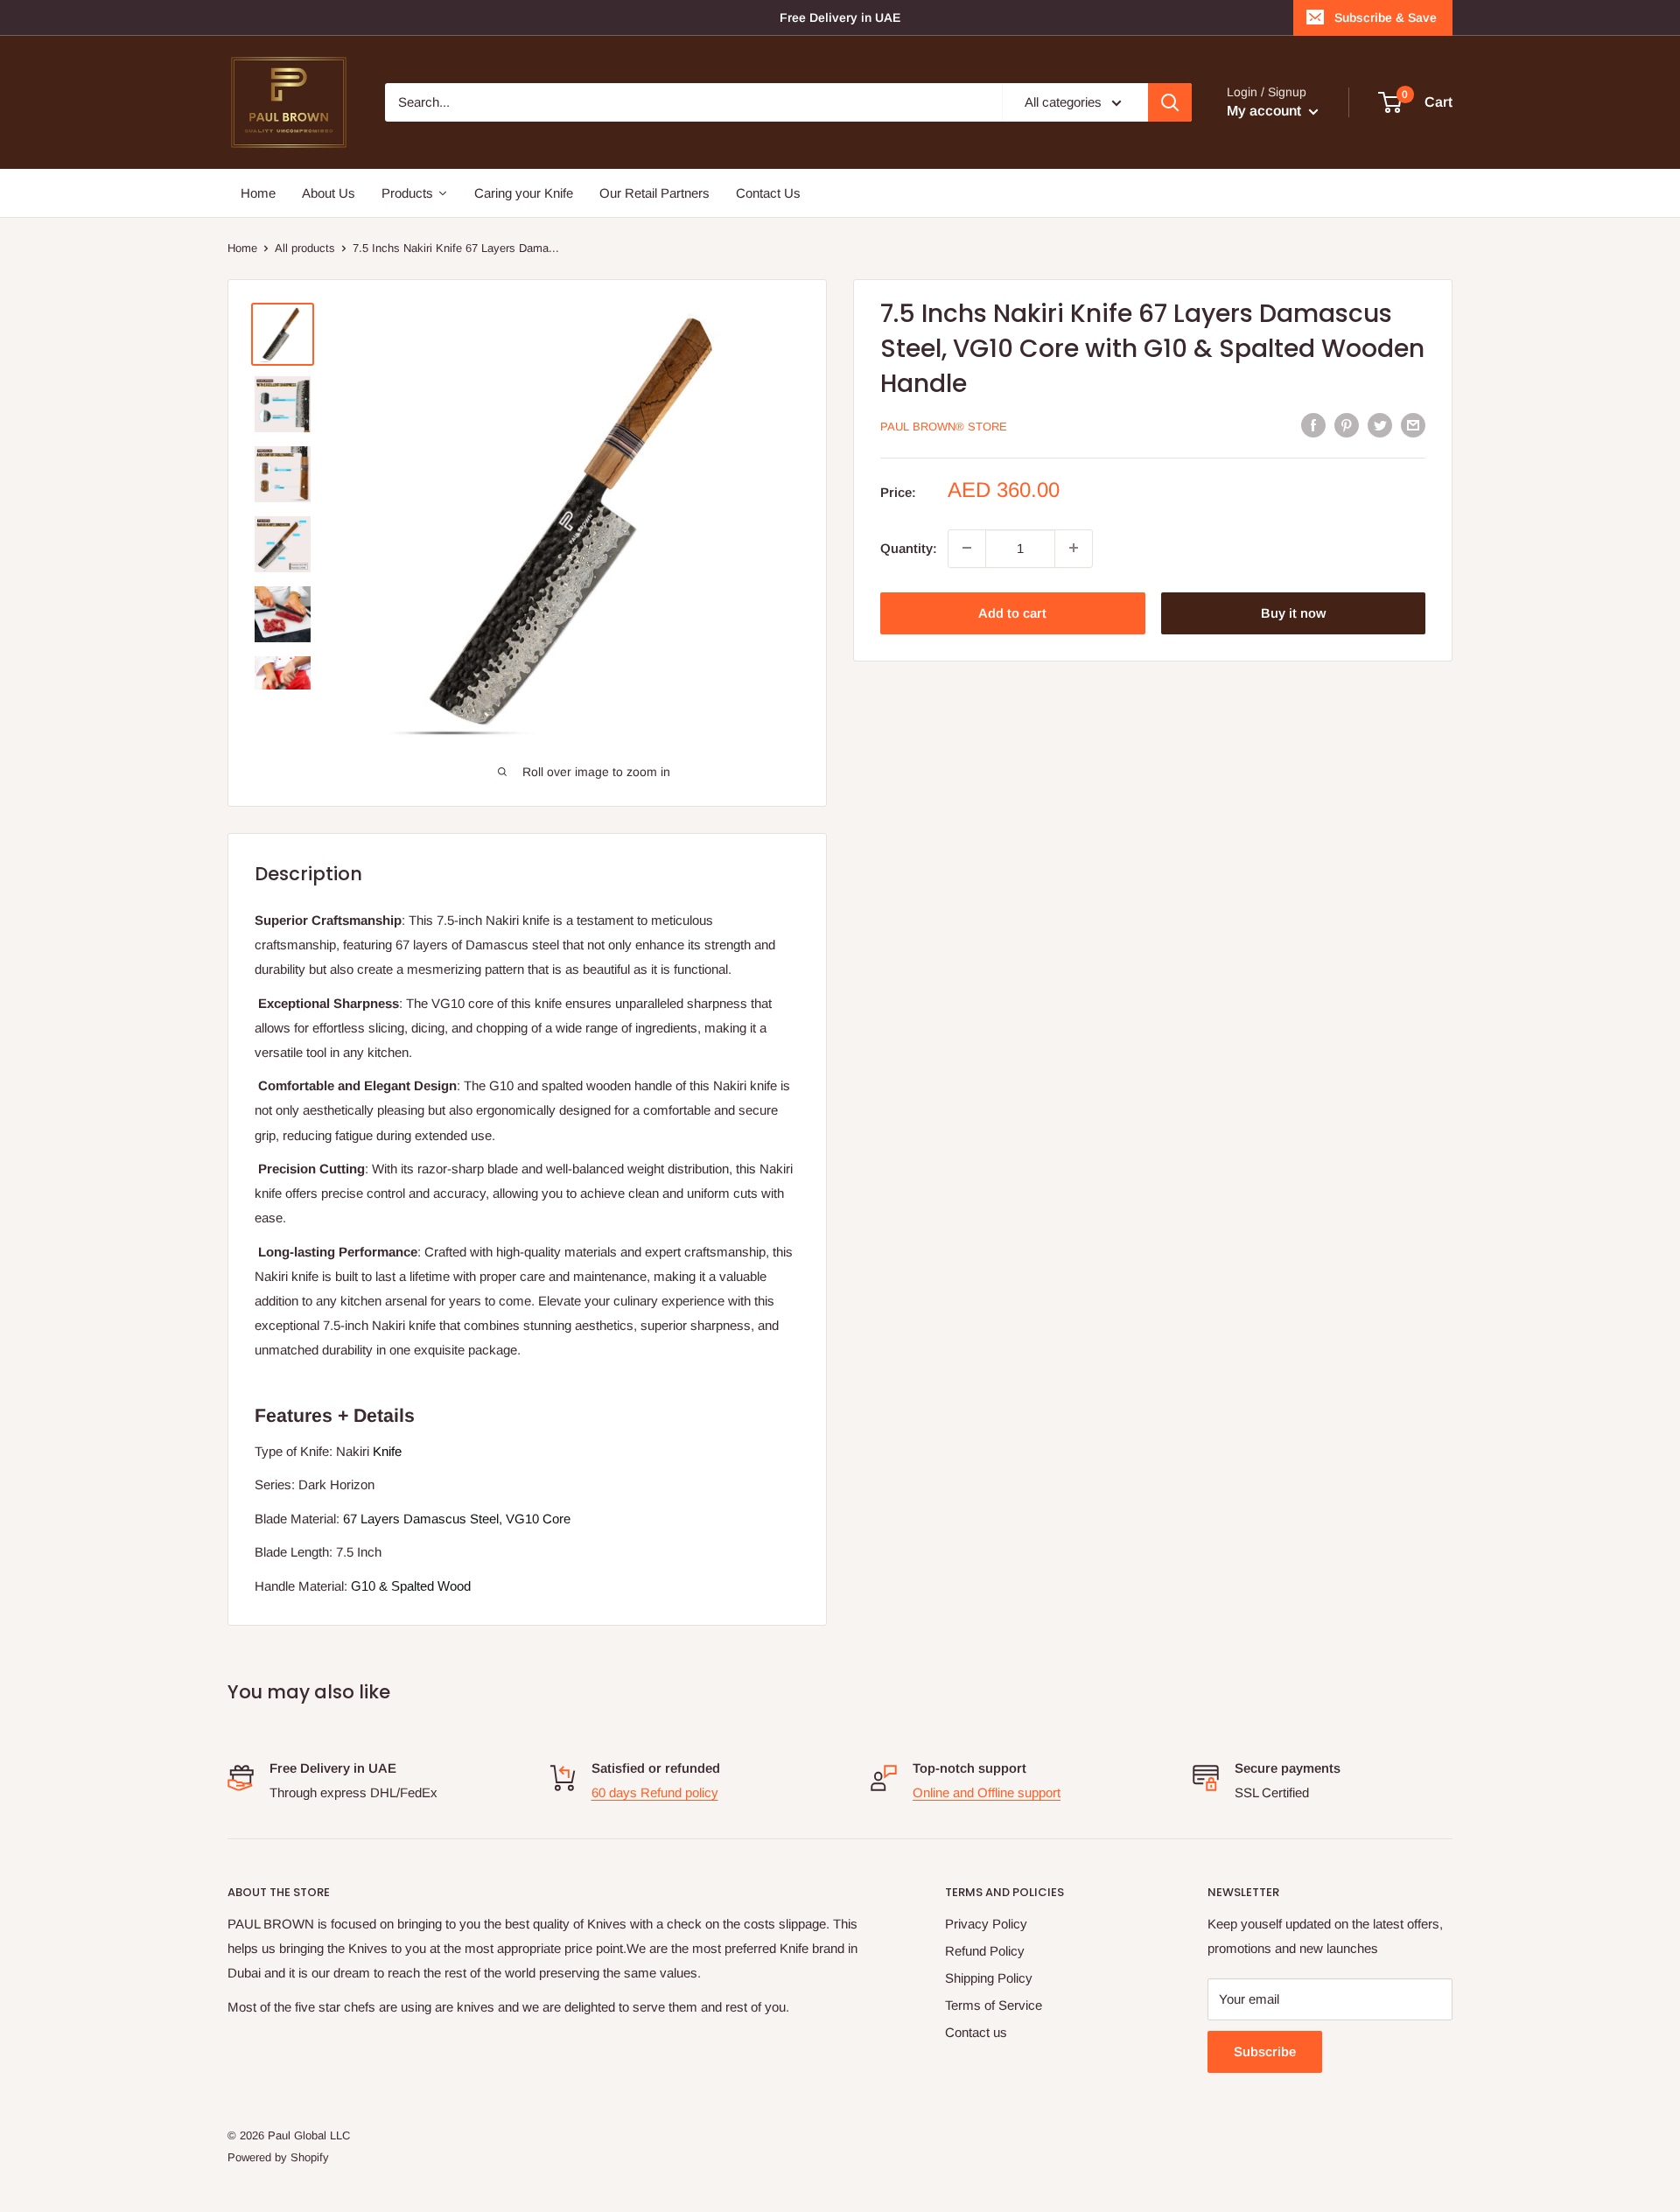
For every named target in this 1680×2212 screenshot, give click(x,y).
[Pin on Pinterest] (1347, 425)
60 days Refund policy (655, 1792)
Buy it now (1293, 612)
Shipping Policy (989, 1978)
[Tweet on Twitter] (1380, 425)
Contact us (976, 2032)
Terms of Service (994, 2005)
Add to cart (1012, 612)
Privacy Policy (986, 1924)
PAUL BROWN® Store (944, 427)
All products (305, 248)
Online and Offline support (987, 1792)
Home (242, 248)
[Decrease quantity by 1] (967, 548)
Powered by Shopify (278, 2157)
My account (1266, 111)
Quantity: (909, 547)
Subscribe (1265, 2051)
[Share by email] (1413, 425)
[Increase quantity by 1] (1074, 548)
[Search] (1170, 102)
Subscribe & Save (1386, 17)
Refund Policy (985, 1951)
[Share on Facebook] (1313, 425)
